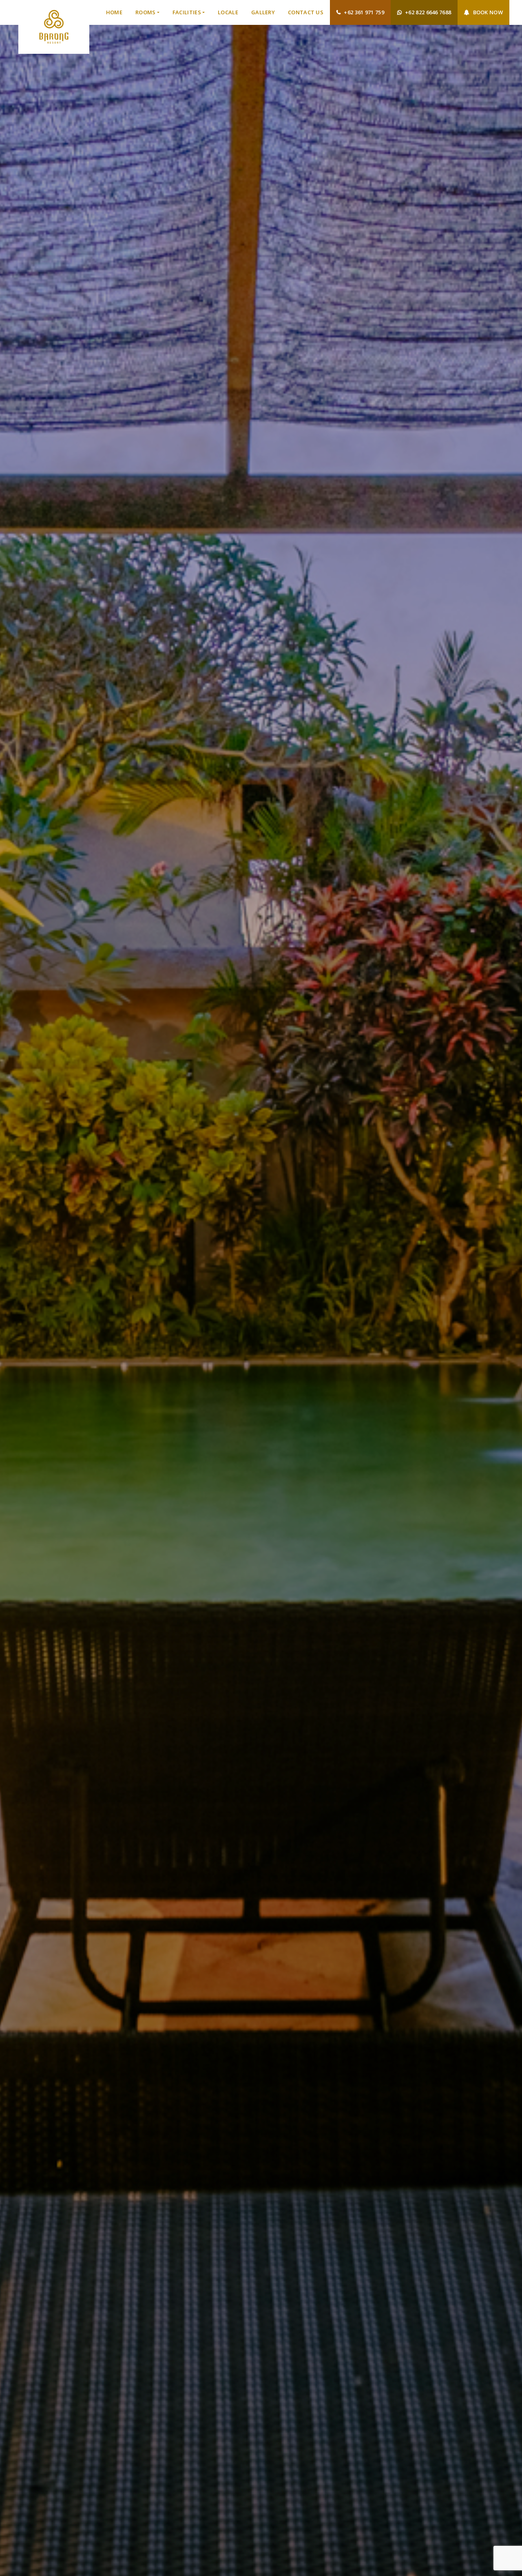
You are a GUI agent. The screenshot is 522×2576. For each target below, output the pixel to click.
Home (114, 12)
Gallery (263, 12)
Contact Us (306, 12)
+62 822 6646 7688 (428, 12)
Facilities (187, 12)
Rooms (146, 12)
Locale (228, 12)
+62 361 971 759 (364, 12)
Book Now (488, 12)
